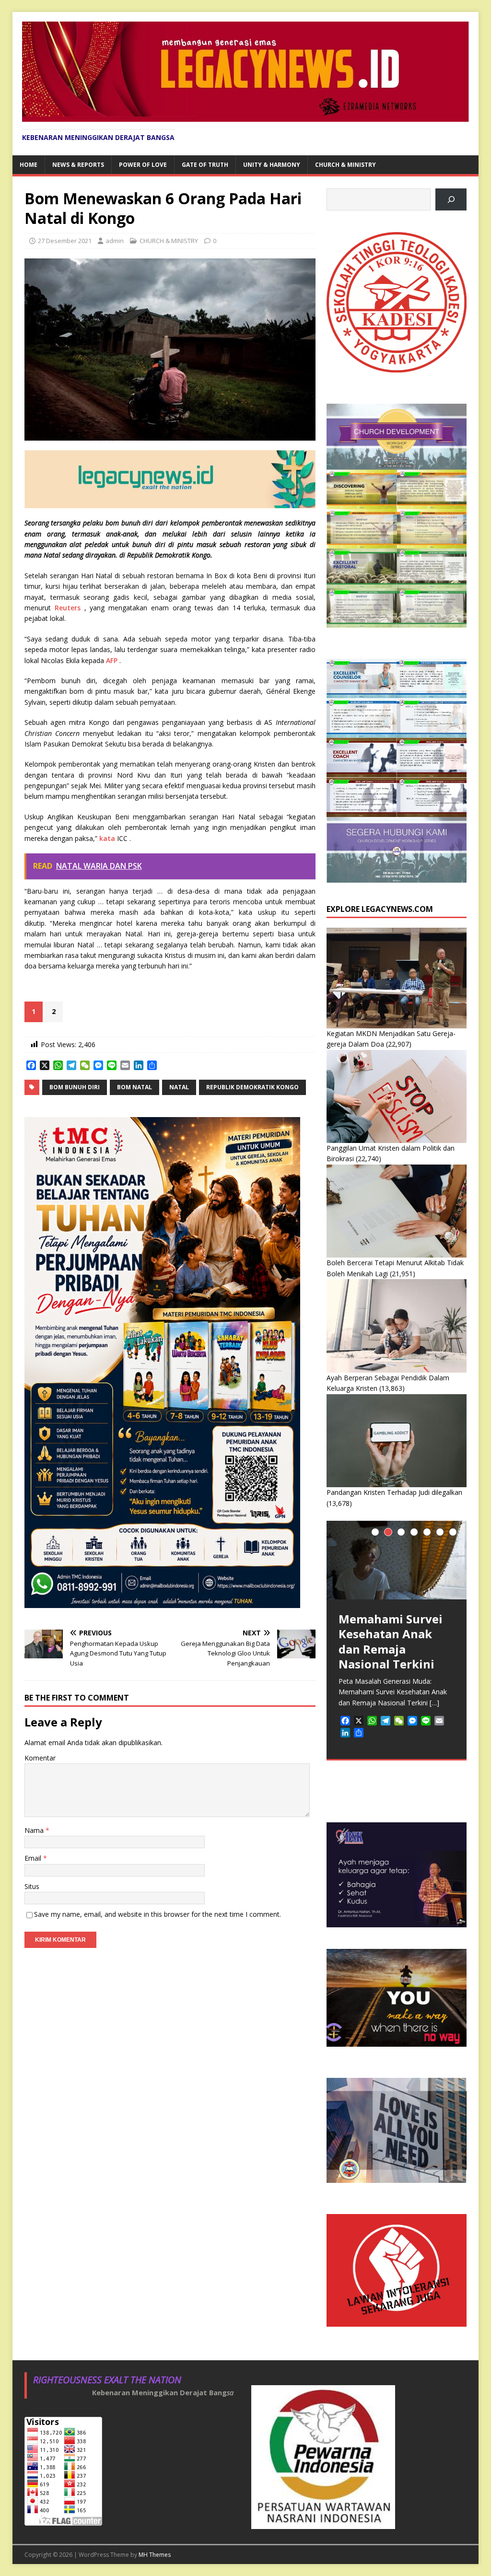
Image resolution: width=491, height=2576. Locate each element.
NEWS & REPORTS (78, 165)
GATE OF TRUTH (205, 165)
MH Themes (155, 2555)
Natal (179, 1087)
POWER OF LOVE (143, 165)
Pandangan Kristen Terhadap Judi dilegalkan (394, 1492)
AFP (112, 660)
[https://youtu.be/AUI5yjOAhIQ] (451, 200)
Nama (35, 1830)
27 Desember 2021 (65, 241)
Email (34, 1858)
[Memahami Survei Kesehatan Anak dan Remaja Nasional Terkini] (397, 1560)
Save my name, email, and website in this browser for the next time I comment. (158, 1914)
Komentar (40, 1758)
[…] (434, 1703)
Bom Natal (134, 1087)
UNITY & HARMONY (272, 165)
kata (107, 838)
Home (29, 165)
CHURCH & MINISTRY (345, 165)
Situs (32, 1886)
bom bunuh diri (75, 1087)
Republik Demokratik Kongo (252, 1087)
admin (115, 241)
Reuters (68, 608)
